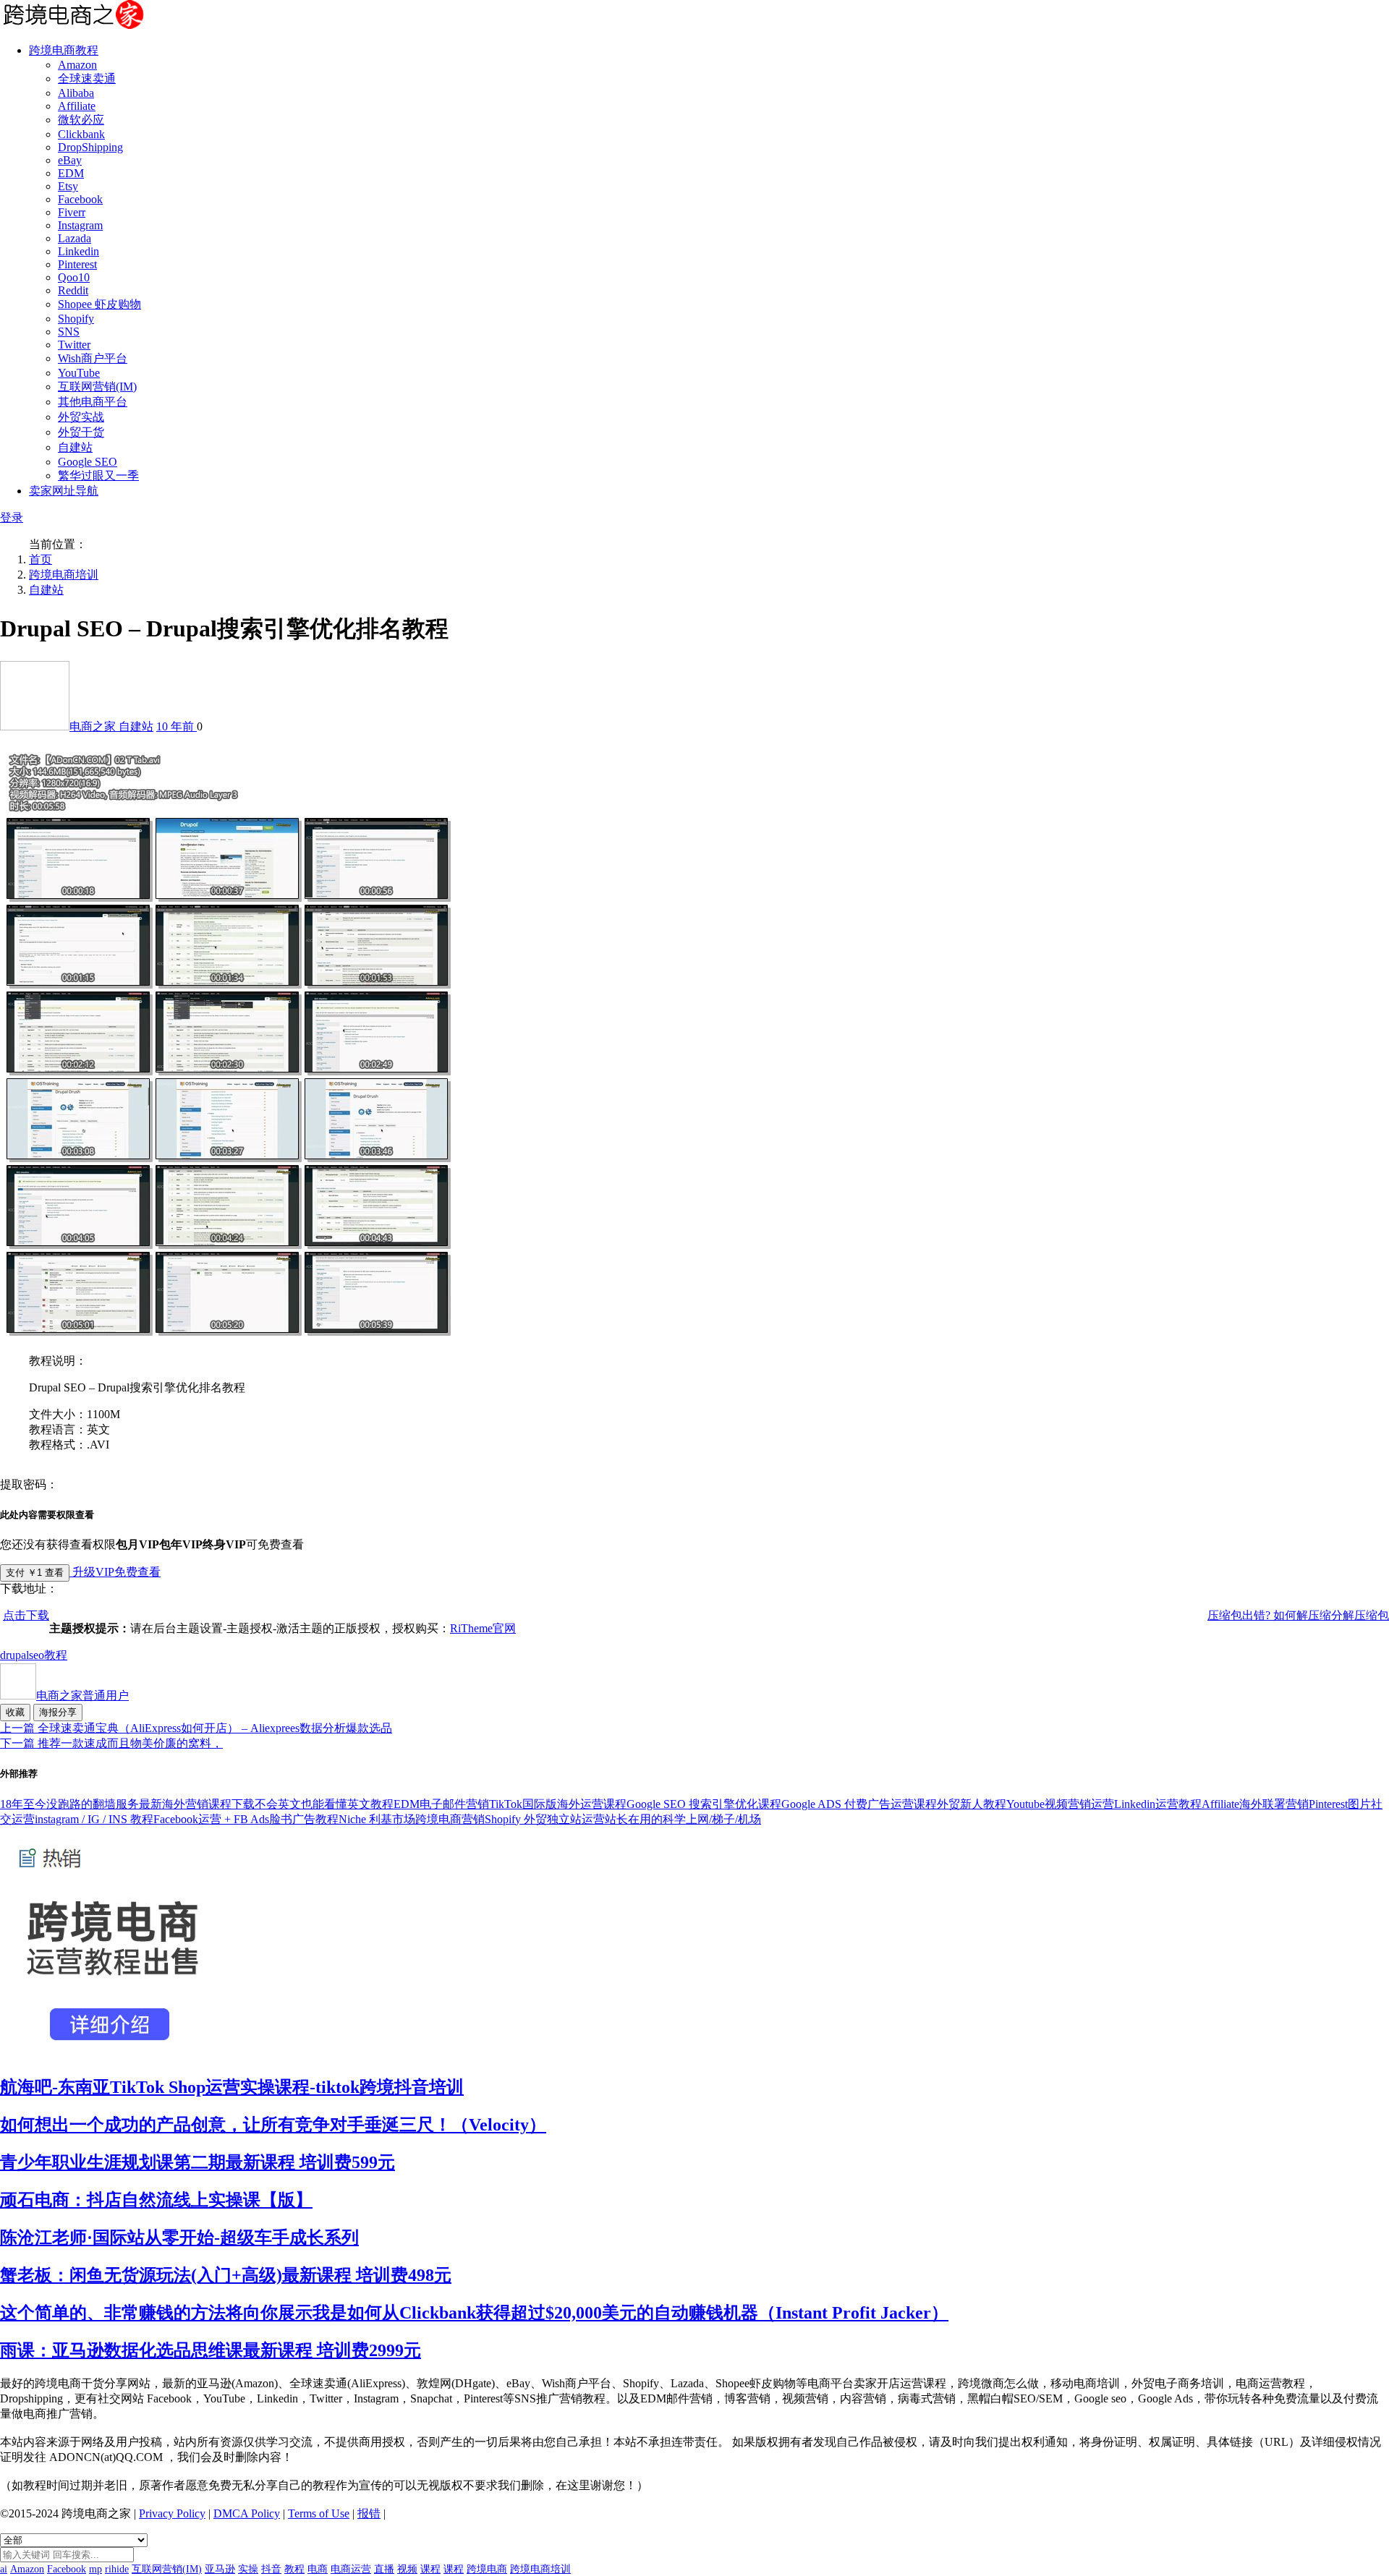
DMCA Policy (247, 2513)
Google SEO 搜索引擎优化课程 (704, 1804)
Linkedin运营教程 (1158, 1804)
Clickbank (81, 134)
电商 (318, 2569)
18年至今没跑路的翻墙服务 (69, 1804)
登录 (12, 517)
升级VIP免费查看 (115, 1572)
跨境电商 (487, 2569)
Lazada (75, 238)
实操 (248, 2569)
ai (4, 2569)
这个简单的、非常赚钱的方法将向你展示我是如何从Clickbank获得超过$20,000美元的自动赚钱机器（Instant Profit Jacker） (474, 2313)
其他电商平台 (93, 402)
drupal (14, 1655)
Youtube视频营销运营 (1060, 1804)
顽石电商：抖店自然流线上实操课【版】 (156, 2200)
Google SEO (88, 462)
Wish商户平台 (93, 358)
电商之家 (94, 726)
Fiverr (72, 212)
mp (95, 2569)
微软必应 (81, 120)
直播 (384, 2569)
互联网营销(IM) (97, 387)
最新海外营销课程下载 (197, 1804)
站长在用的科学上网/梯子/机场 (683, 1819)
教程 (56, 1655)
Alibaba (76, 93)
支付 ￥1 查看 (35, 1573)
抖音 (271, 2569)
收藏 (15, 1712)
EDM (71, 173)
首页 (41, 559)
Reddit (73, 290)
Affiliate (77, 106)
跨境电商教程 (64, 50)
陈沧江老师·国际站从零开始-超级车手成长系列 (179, 2238)
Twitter (74, 345)
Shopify (76, 319)
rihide (117, 2569)
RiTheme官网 (483, 1628)
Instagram (80, 225)
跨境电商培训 (64, 575)
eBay (70, 160)
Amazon (77, 65)
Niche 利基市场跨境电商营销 (412, 1819)
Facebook (80, 199)
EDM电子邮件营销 (441, 1804)
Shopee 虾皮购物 (99, 304)
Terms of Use (319, 2513)
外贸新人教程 (972, 1804)
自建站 (75, 447)
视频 (407, 2569)
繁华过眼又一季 (98, 475)
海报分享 (58, 1712)
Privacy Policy (172, 2513)
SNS (69, 332)
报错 (369, 2513)
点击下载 (26, 1615)
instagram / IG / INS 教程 (94, 1819)
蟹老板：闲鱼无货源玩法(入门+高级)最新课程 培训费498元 (226, 2275)
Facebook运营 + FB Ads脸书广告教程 (246, 1819)
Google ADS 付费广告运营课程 (859, 1804)
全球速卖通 (87, 78)
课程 (430, 2569)
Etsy (68, 186)
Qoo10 (74, 277)
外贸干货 (81, 432)
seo (37, 1655)
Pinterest (77, 264)
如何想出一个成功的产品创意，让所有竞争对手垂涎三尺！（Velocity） (273, 2125)
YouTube (79, 373)
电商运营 (351, 2569)
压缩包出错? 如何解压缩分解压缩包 (1298, 1615)
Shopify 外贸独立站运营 (545, 1819)
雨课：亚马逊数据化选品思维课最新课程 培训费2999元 (211, 2350)
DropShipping (90, 147)
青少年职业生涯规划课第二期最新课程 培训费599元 (197, 2162)
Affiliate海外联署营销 (1255, 1804)
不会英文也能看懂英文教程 (324, 1804)
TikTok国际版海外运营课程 (558, 1804)
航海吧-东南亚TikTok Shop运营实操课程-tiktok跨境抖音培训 (232, 2087)
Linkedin (78, 251)
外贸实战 (81, 417)
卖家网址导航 (64, 491)
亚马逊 (220, 2569)
